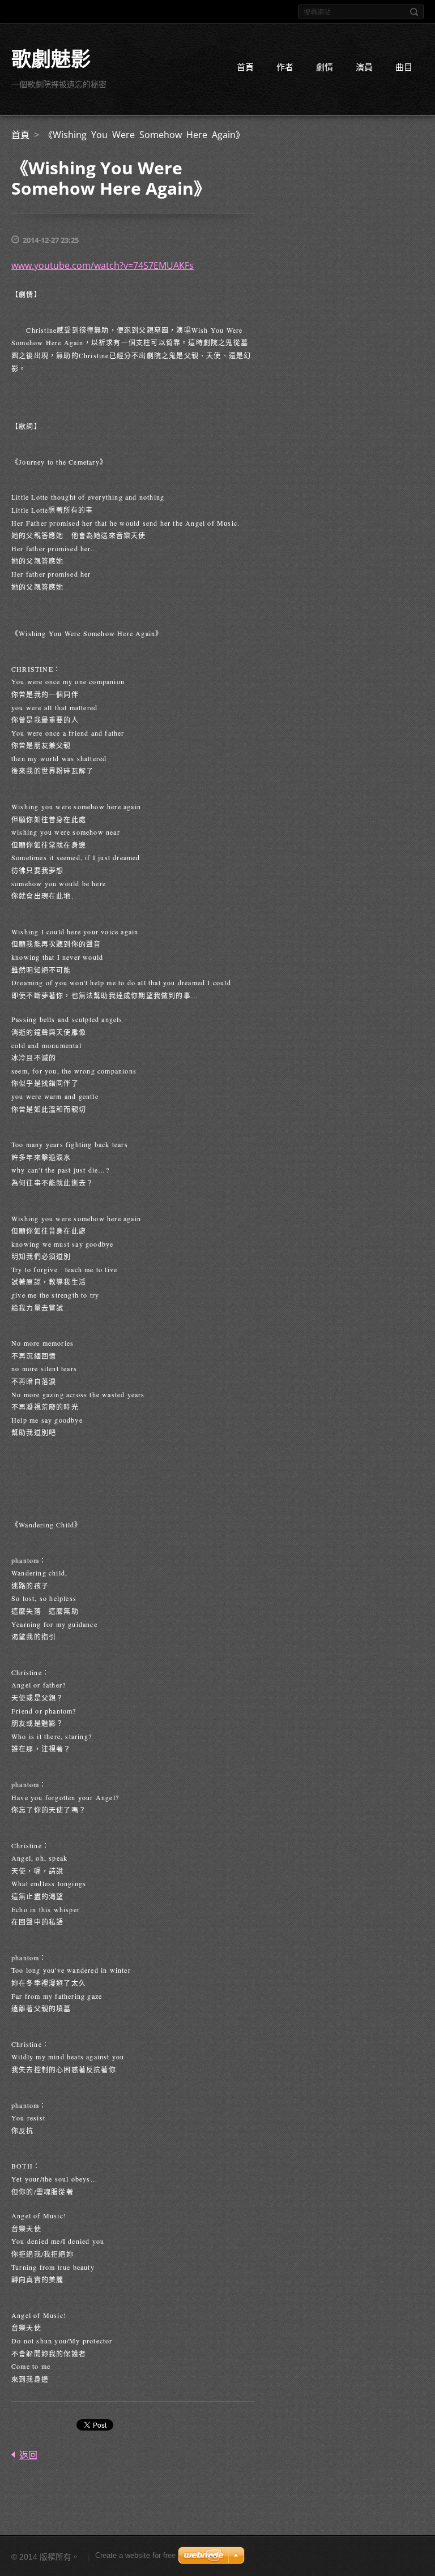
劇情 (325, 67)
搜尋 (414, 12)
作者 (285, 67)
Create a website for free (135, 2555)
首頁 (245, 67)
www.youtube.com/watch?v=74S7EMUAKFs (103, 265)
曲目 (404, 67)
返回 (28, 2455)
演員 (364, 67)
